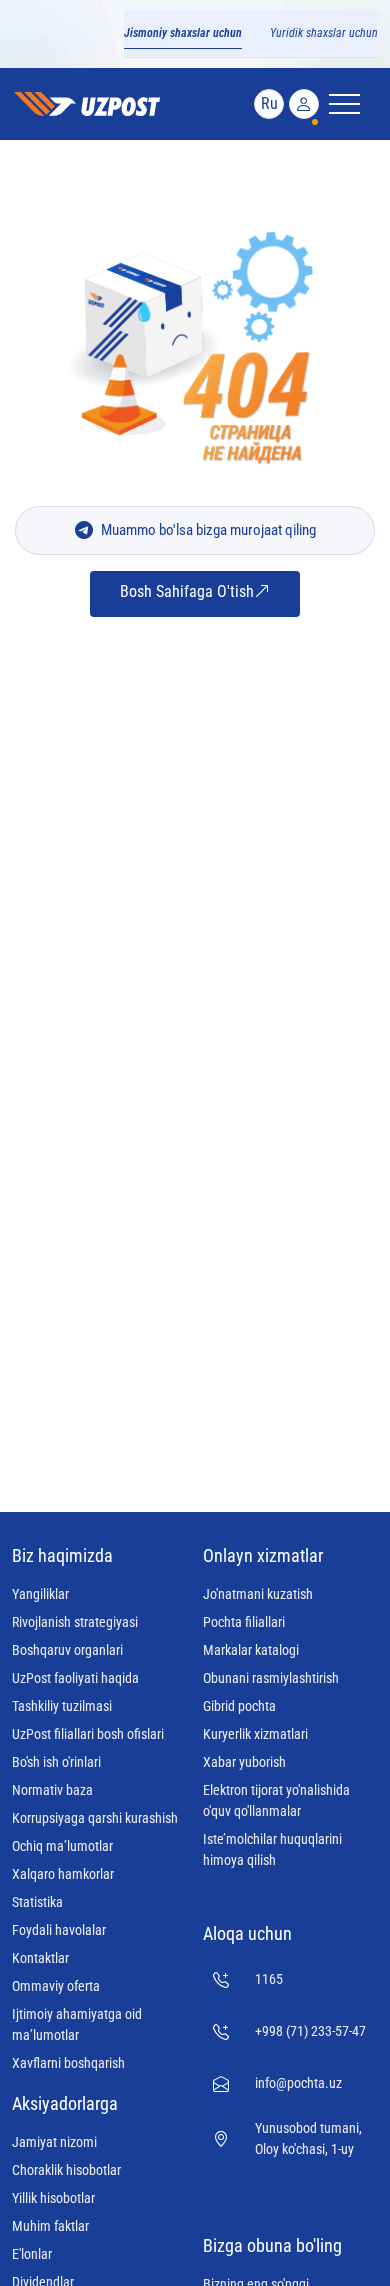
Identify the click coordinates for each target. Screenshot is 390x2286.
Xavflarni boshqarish (68, 2063)
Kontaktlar (40, 1958)
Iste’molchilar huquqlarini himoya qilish (272, 1849)
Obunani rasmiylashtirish (271, 1678)
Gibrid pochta (239, 1706)
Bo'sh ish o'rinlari (56, 1762)
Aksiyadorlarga (65, 2103)
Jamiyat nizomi (54, 2142)
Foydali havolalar (59, 1930)
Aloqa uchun (247, 1933)
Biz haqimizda (62, 1555)
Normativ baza (52, 1790)
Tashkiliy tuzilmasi (62, 1706)
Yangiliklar (40, 1594)
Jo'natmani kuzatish (258, 1594)
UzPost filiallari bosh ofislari (88, 1734)
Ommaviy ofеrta (56, 1986)
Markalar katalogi (251, 1650)
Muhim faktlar (50, 2226)
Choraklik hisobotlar (66, 2170)
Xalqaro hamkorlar (63, 1874)
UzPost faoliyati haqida (75, 1678)
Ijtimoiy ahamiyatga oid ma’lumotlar (77, 2024)
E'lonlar (32, 2254)
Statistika (37, 1902)
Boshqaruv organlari (67, 1650)
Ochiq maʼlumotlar (62, 1846)
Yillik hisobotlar (53, 2198)
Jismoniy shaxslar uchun (183, 33)
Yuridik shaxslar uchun (324, 33)
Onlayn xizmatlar (263, 1555)
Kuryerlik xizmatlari (255, 1734)
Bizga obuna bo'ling (272, 2245)
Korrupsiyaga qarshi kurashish (95, 1818)
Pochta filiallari (244, 1622)
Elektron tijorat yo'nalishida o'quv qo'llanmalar (276, 1800)
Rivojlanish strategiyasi (75, 1622)
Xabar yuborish (244, 1762)
